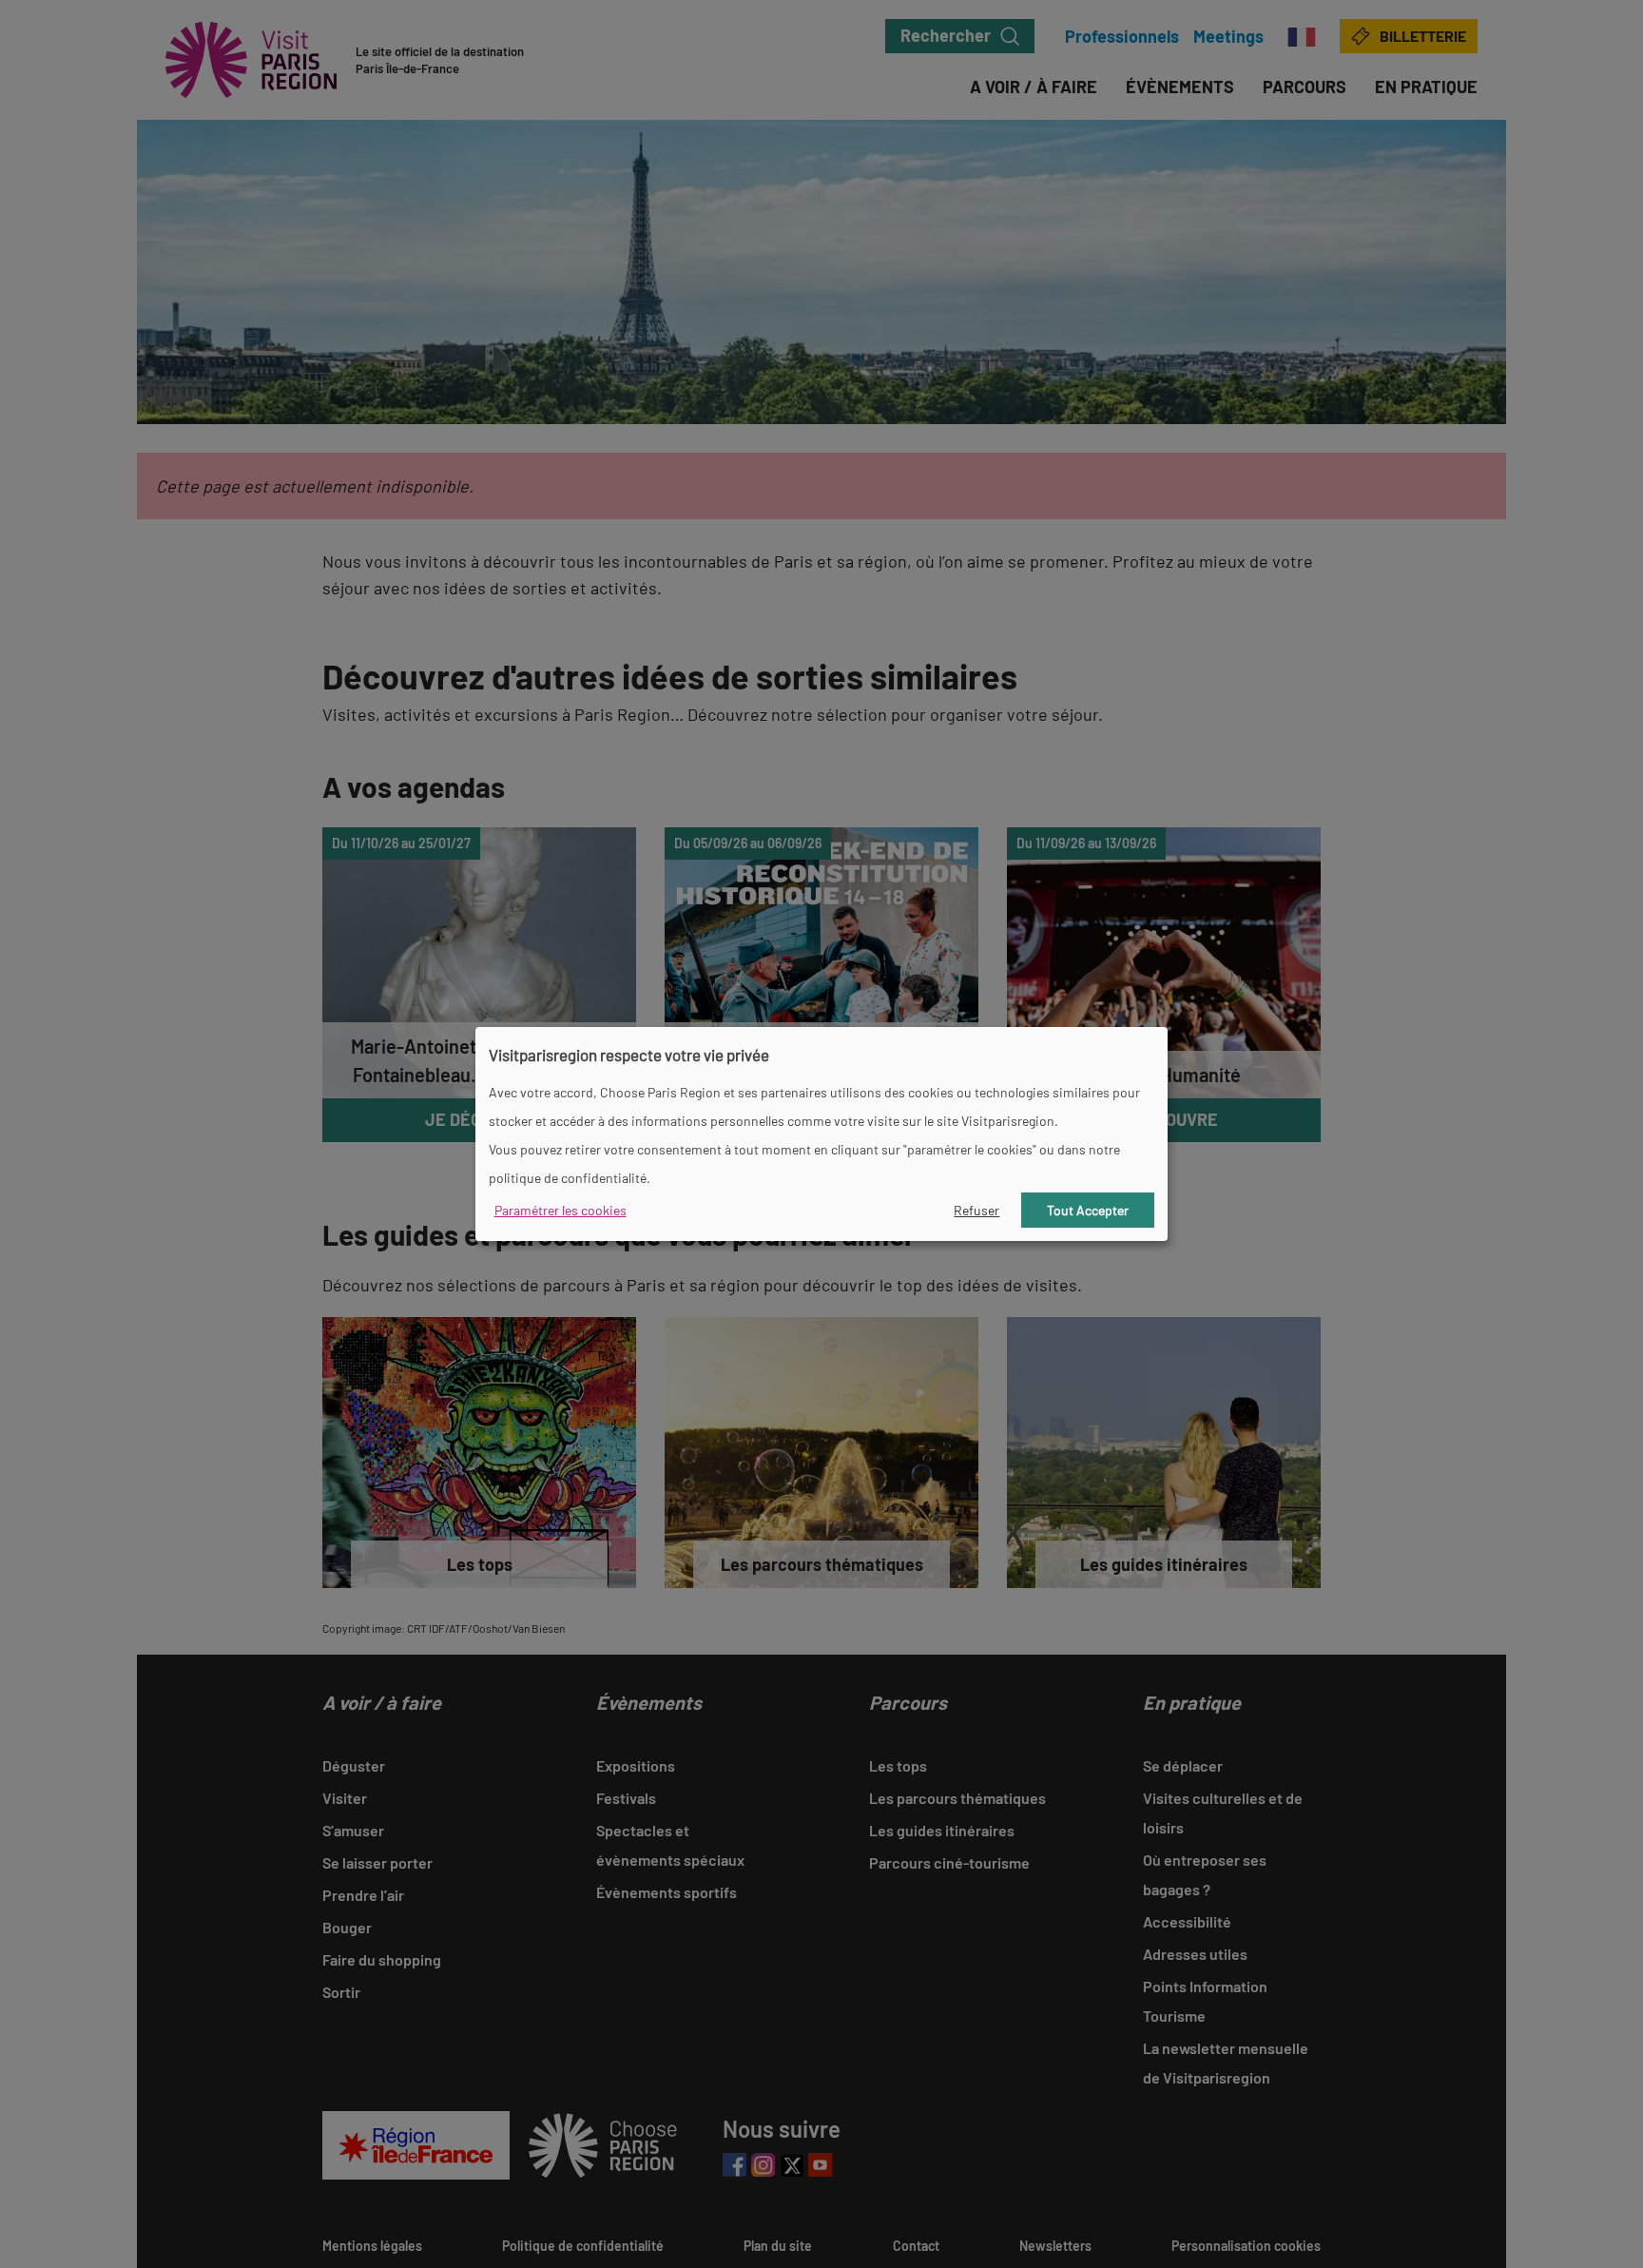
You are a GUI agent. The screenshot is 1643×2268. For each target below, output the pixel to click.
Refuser (976, 1210)
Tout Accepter (1088, 1210)
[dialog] (821, 1134)
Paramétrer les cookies (561, 1210)
